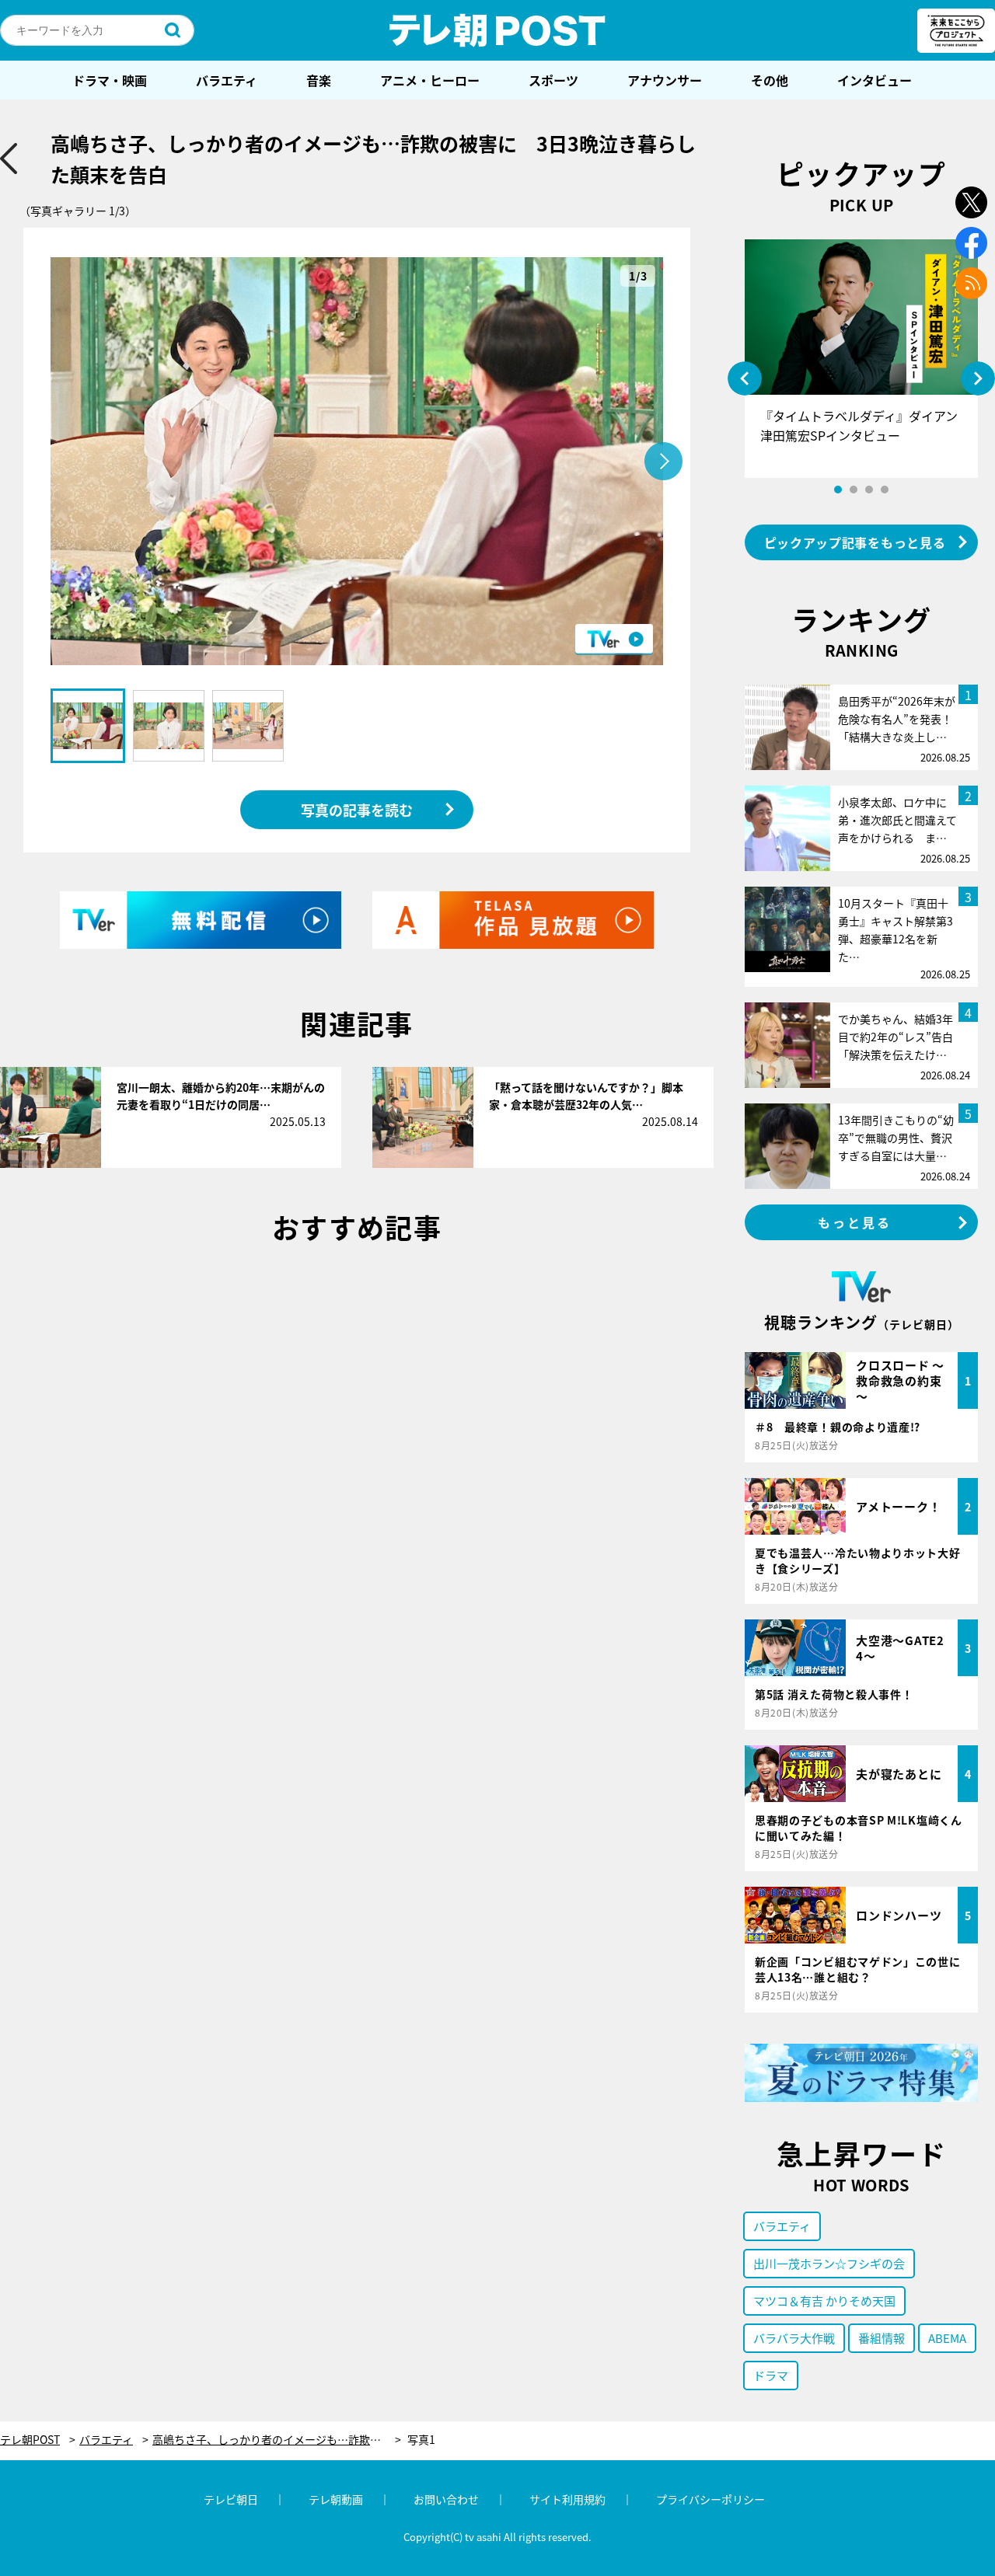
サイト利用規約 (567, 2499)
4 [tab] (885, 490)
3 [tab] (869, 490)
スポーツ (553, 80)
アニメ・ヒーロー (430, 80)
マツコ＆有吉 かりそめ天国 (824, 2301)
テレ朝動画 (336, 2499)
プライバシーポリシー (710, 2499)
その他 (770, 80)
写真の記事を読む (357, 810)
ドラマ (771, 2375)
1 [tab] (838, 490)
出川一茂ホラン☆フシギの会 (829, 2263)
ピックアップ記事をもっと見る (855, 542)
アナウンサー (665, 80)
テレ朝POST (497, 30)
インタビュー (875, 80)
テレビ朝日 (231, 2499)
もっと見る (855, 1222)
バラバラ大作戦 (794, 2338)
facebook (971, 243)
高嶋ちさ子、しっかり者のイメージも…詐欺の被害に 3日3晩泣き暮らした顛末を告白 (277, 2440)
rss (971, 283)
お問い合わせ (446, 2499)
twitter (971, 202)
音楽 (319, 80)
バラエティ (227, 80)
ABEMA (947, 2338)
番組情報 (882, 2338)
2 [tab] (854, 490)
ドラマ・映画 (110, 80)
